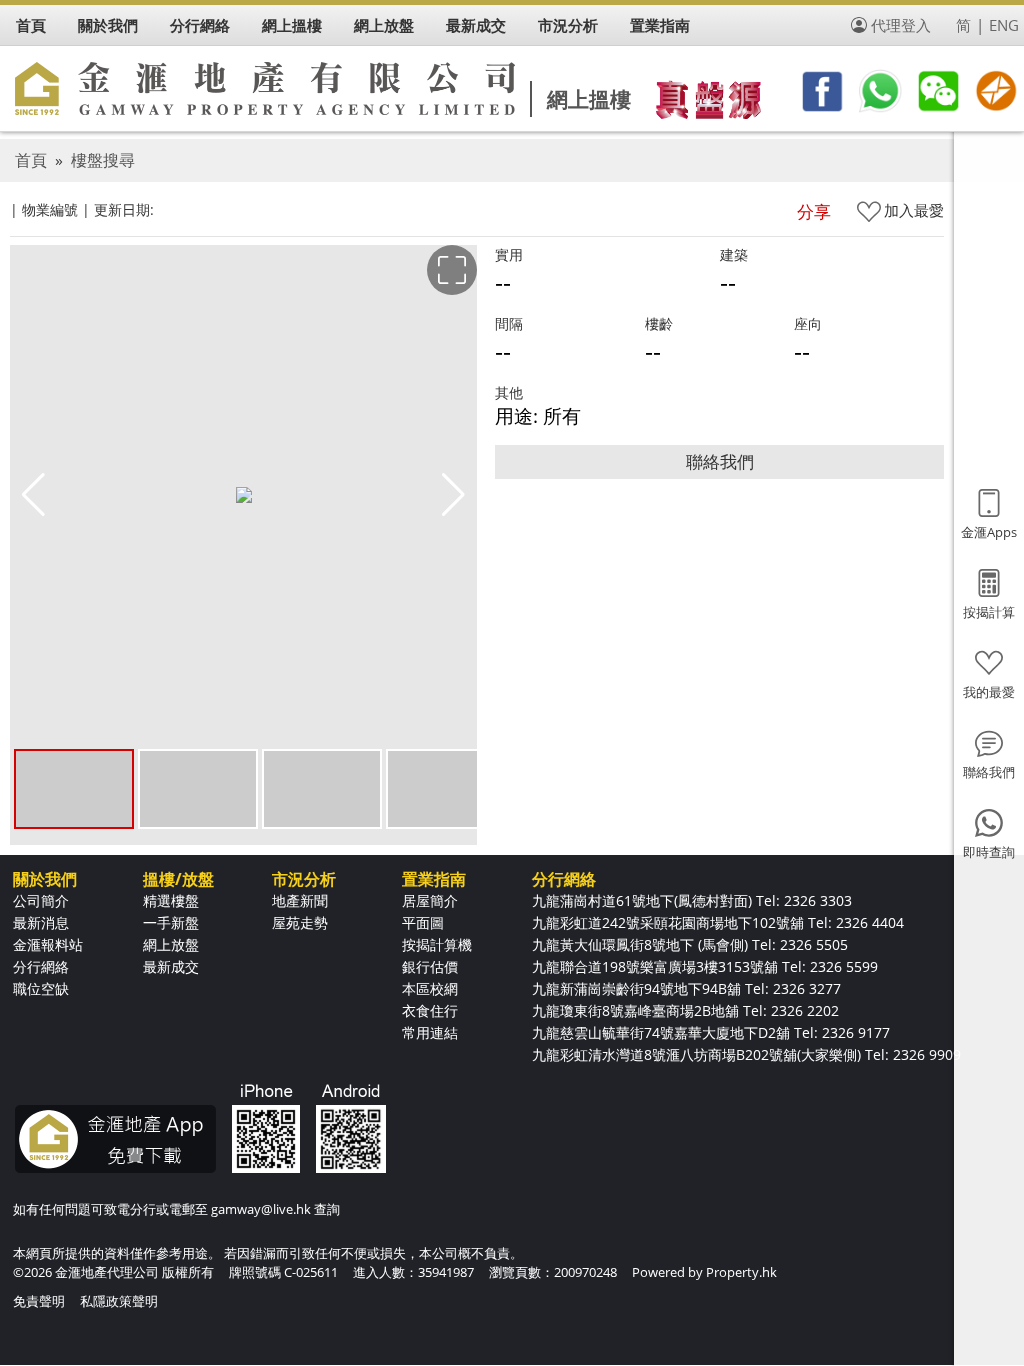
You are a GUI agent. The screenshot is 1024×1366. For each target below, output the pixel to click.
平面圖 (423, 922)
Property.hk (741, 1272)
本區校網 (430, 988)
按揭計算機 (437, 944)
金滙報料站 (48, 944)
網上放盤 (171, 944)
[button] (453, 495)
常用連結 (430, 1032)
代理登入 (901, 25)
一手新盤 (171, 922)
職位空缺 (41, 988)
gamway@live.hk (261, 1209)
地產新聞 (300, 900)
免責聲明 (39, 1301)
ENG (1004, 25)
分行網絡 (41, 966)
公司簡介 (41, 900)
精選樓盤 (171, 900)
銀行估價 (430, 966)
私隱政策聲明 (119, 1301)
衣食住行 (430, 1010)
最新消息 (41, 922)
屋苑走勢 (300, 922)
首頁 (31, 160)
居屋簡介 (430, 900)
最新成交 (171, 966)
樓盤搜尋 (103, 160)
